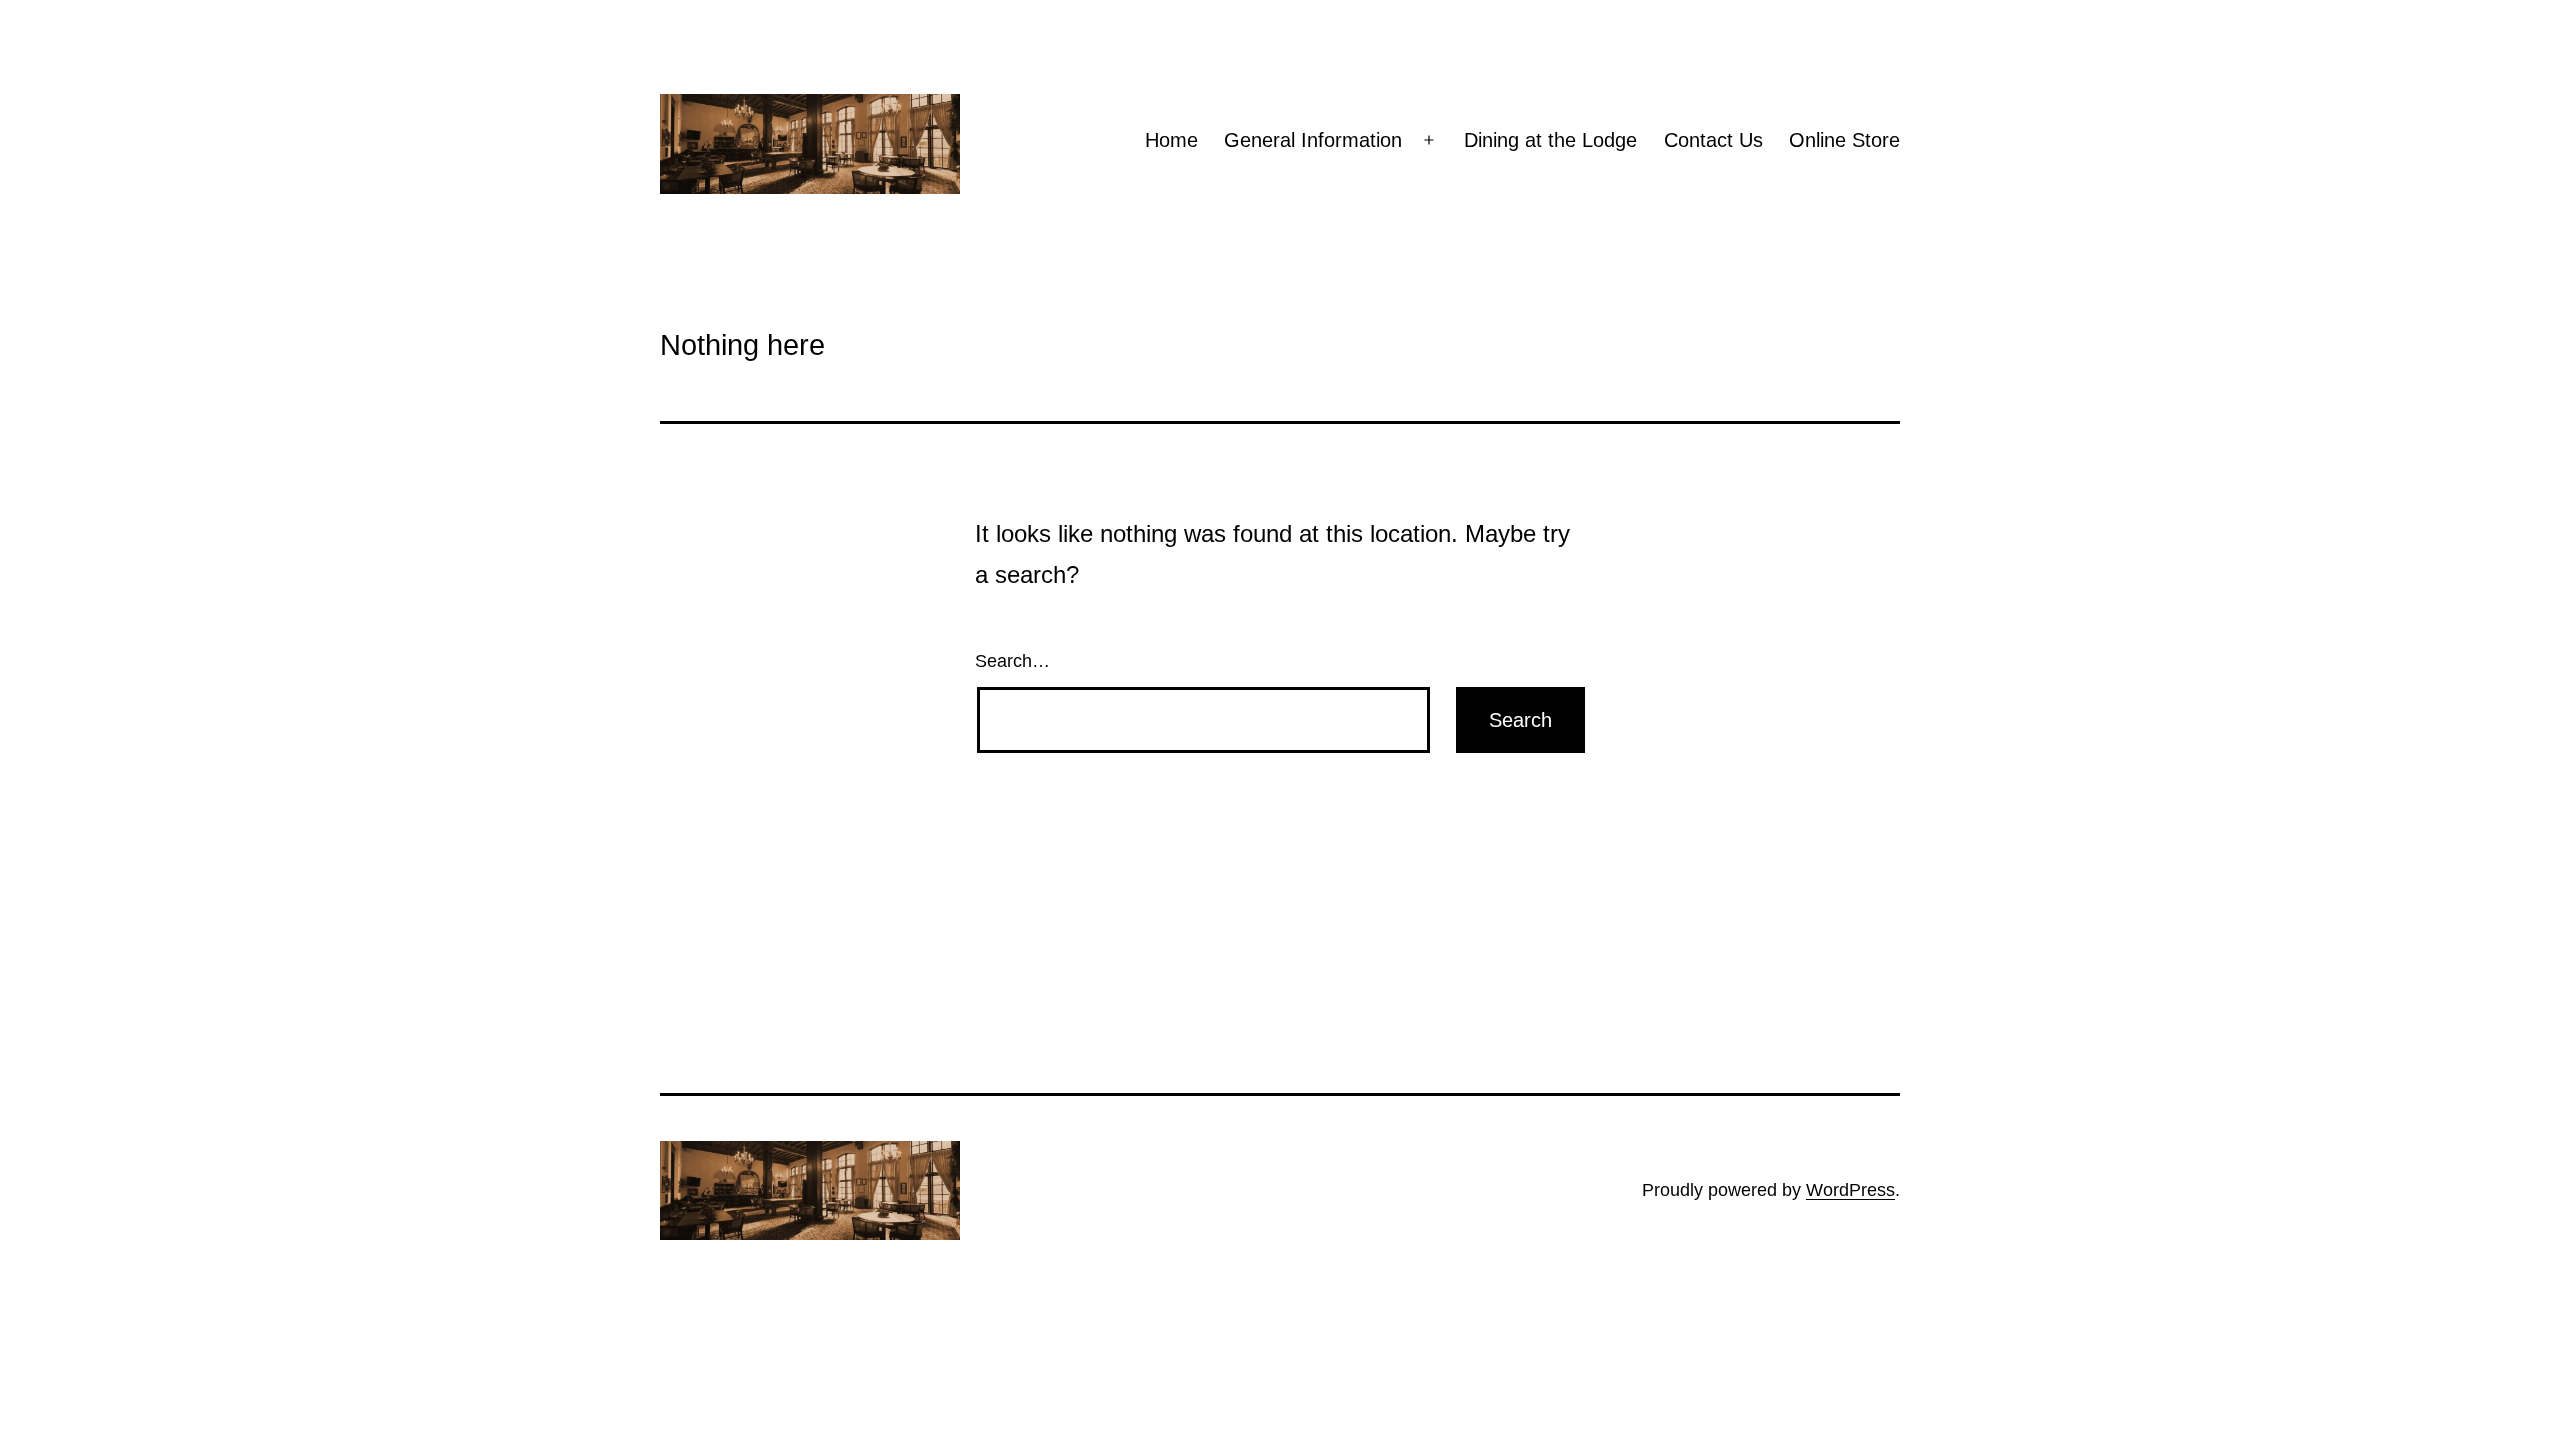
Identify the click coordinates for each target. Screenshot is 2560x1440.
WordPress (1850, 1190)
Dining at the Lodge (1550, 140)
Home (1171, 140)
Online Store (1844, 140)
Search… (1012, 661)
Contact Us (1713, 140)
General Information (1313, 140)
